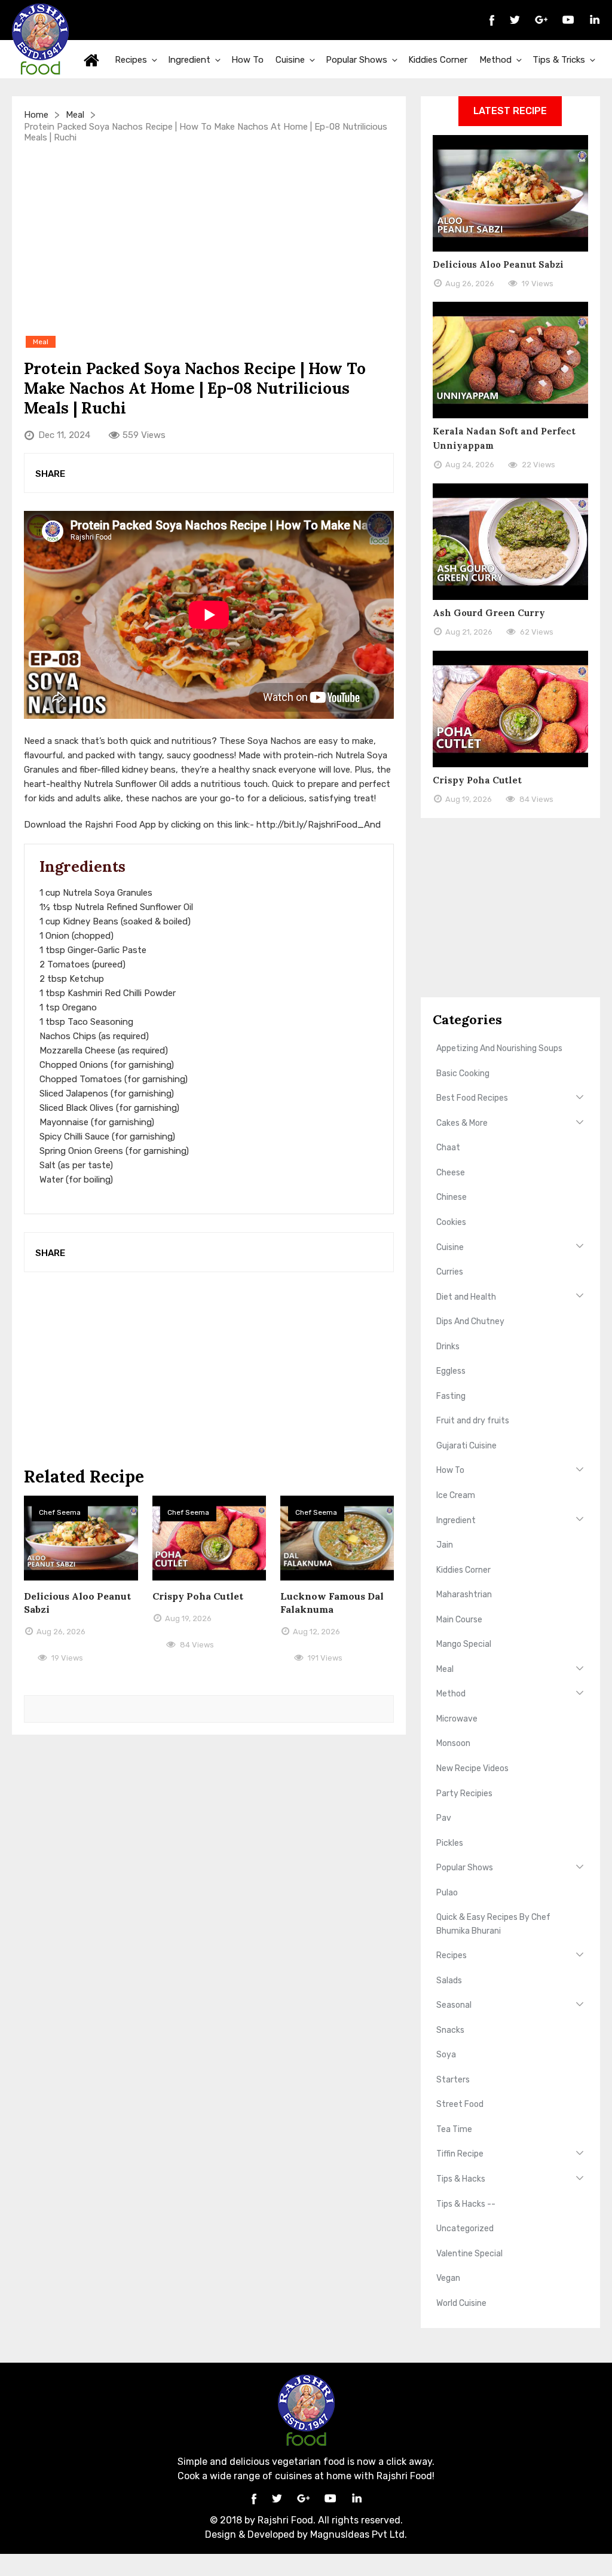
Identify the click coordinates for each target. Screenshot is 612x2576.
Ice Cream (456, 1495)
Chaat (448, 1148)
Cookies (451, 1222)
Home (91, 59)
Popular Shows (357, 60)
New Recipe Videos (472, 1768)
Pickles (450, 1843)
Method (495, 60)
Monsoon (453, 1743)
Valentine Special (469, 2254)
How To (247, 60)
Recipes (131, 60)
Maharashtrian (464, 1595)
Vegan (448, 2278)
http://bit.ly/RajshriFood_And (319, 825)
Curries (450, 1272)
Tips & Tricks (559, 60)
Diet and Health (466, 1297)
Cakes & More (462, 1123)
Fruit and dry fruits (473, 1421)
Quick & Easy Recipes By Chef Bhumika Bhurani (493, 1924)
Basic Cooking (463, 1073)
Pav (444, 1818)
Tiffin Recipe (460, 2154)
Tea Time (454, 2129)
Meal (75, 115)
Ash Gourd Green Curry (489, 613)
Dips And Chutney (470, 1321)
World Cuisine (461, 2303)
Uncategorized (465, 2229)
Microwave (457, 1719)
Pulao (447, 1893)
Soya (446, 2055)
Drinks (448, 1347)
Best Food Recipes (472, 1098)
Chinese (452, 1197)
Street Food (460, 2104)
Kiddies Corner (438, 60)
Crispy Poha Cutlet (198, 1596)
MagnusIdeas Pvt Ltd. (359, 2534)
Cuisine (290, 60)
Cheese (451, 1173)
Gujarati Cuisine (466, 1446)
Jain (445, 1545)
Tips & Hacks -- (466, 2204)
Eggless (451, 1371)
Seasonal (454, 2005)
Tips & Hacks (461, 2179)
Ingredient (189, 60)
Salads (449, 1981)
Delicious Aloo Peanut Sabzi (498, 264)
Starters (453, 2080)
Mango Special (464, 1644)
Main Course (459, 1620)
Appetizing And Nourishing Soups (499, 1048)
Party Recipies (464, 1794)
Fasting (451, 1396)
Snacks (450, 2030)
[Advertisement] (209, 238)
